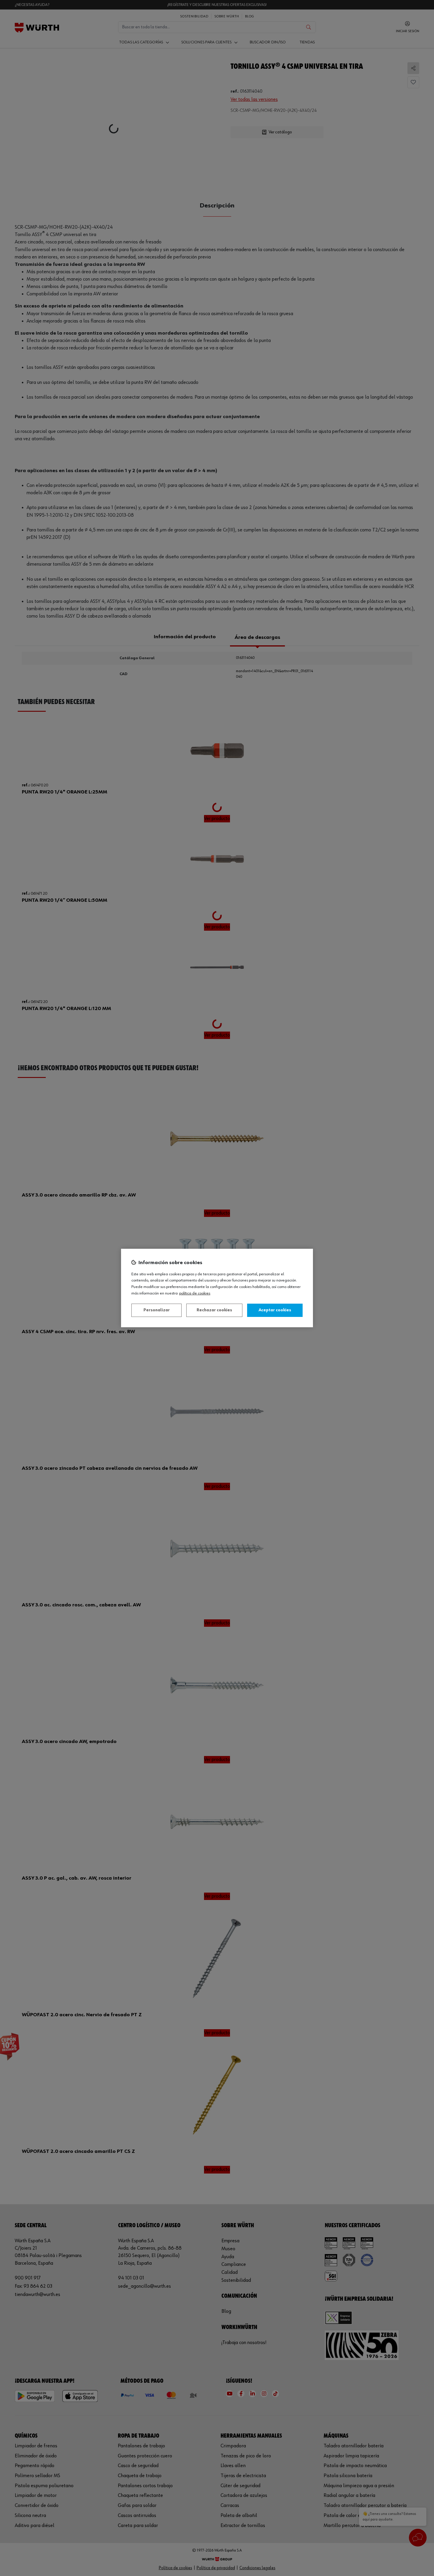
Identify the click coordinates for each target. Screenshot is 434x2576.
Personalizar (157, 1310)
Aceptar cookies (275, 1310)
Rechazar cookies (214, 1310)
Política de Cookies (195, 1293)
